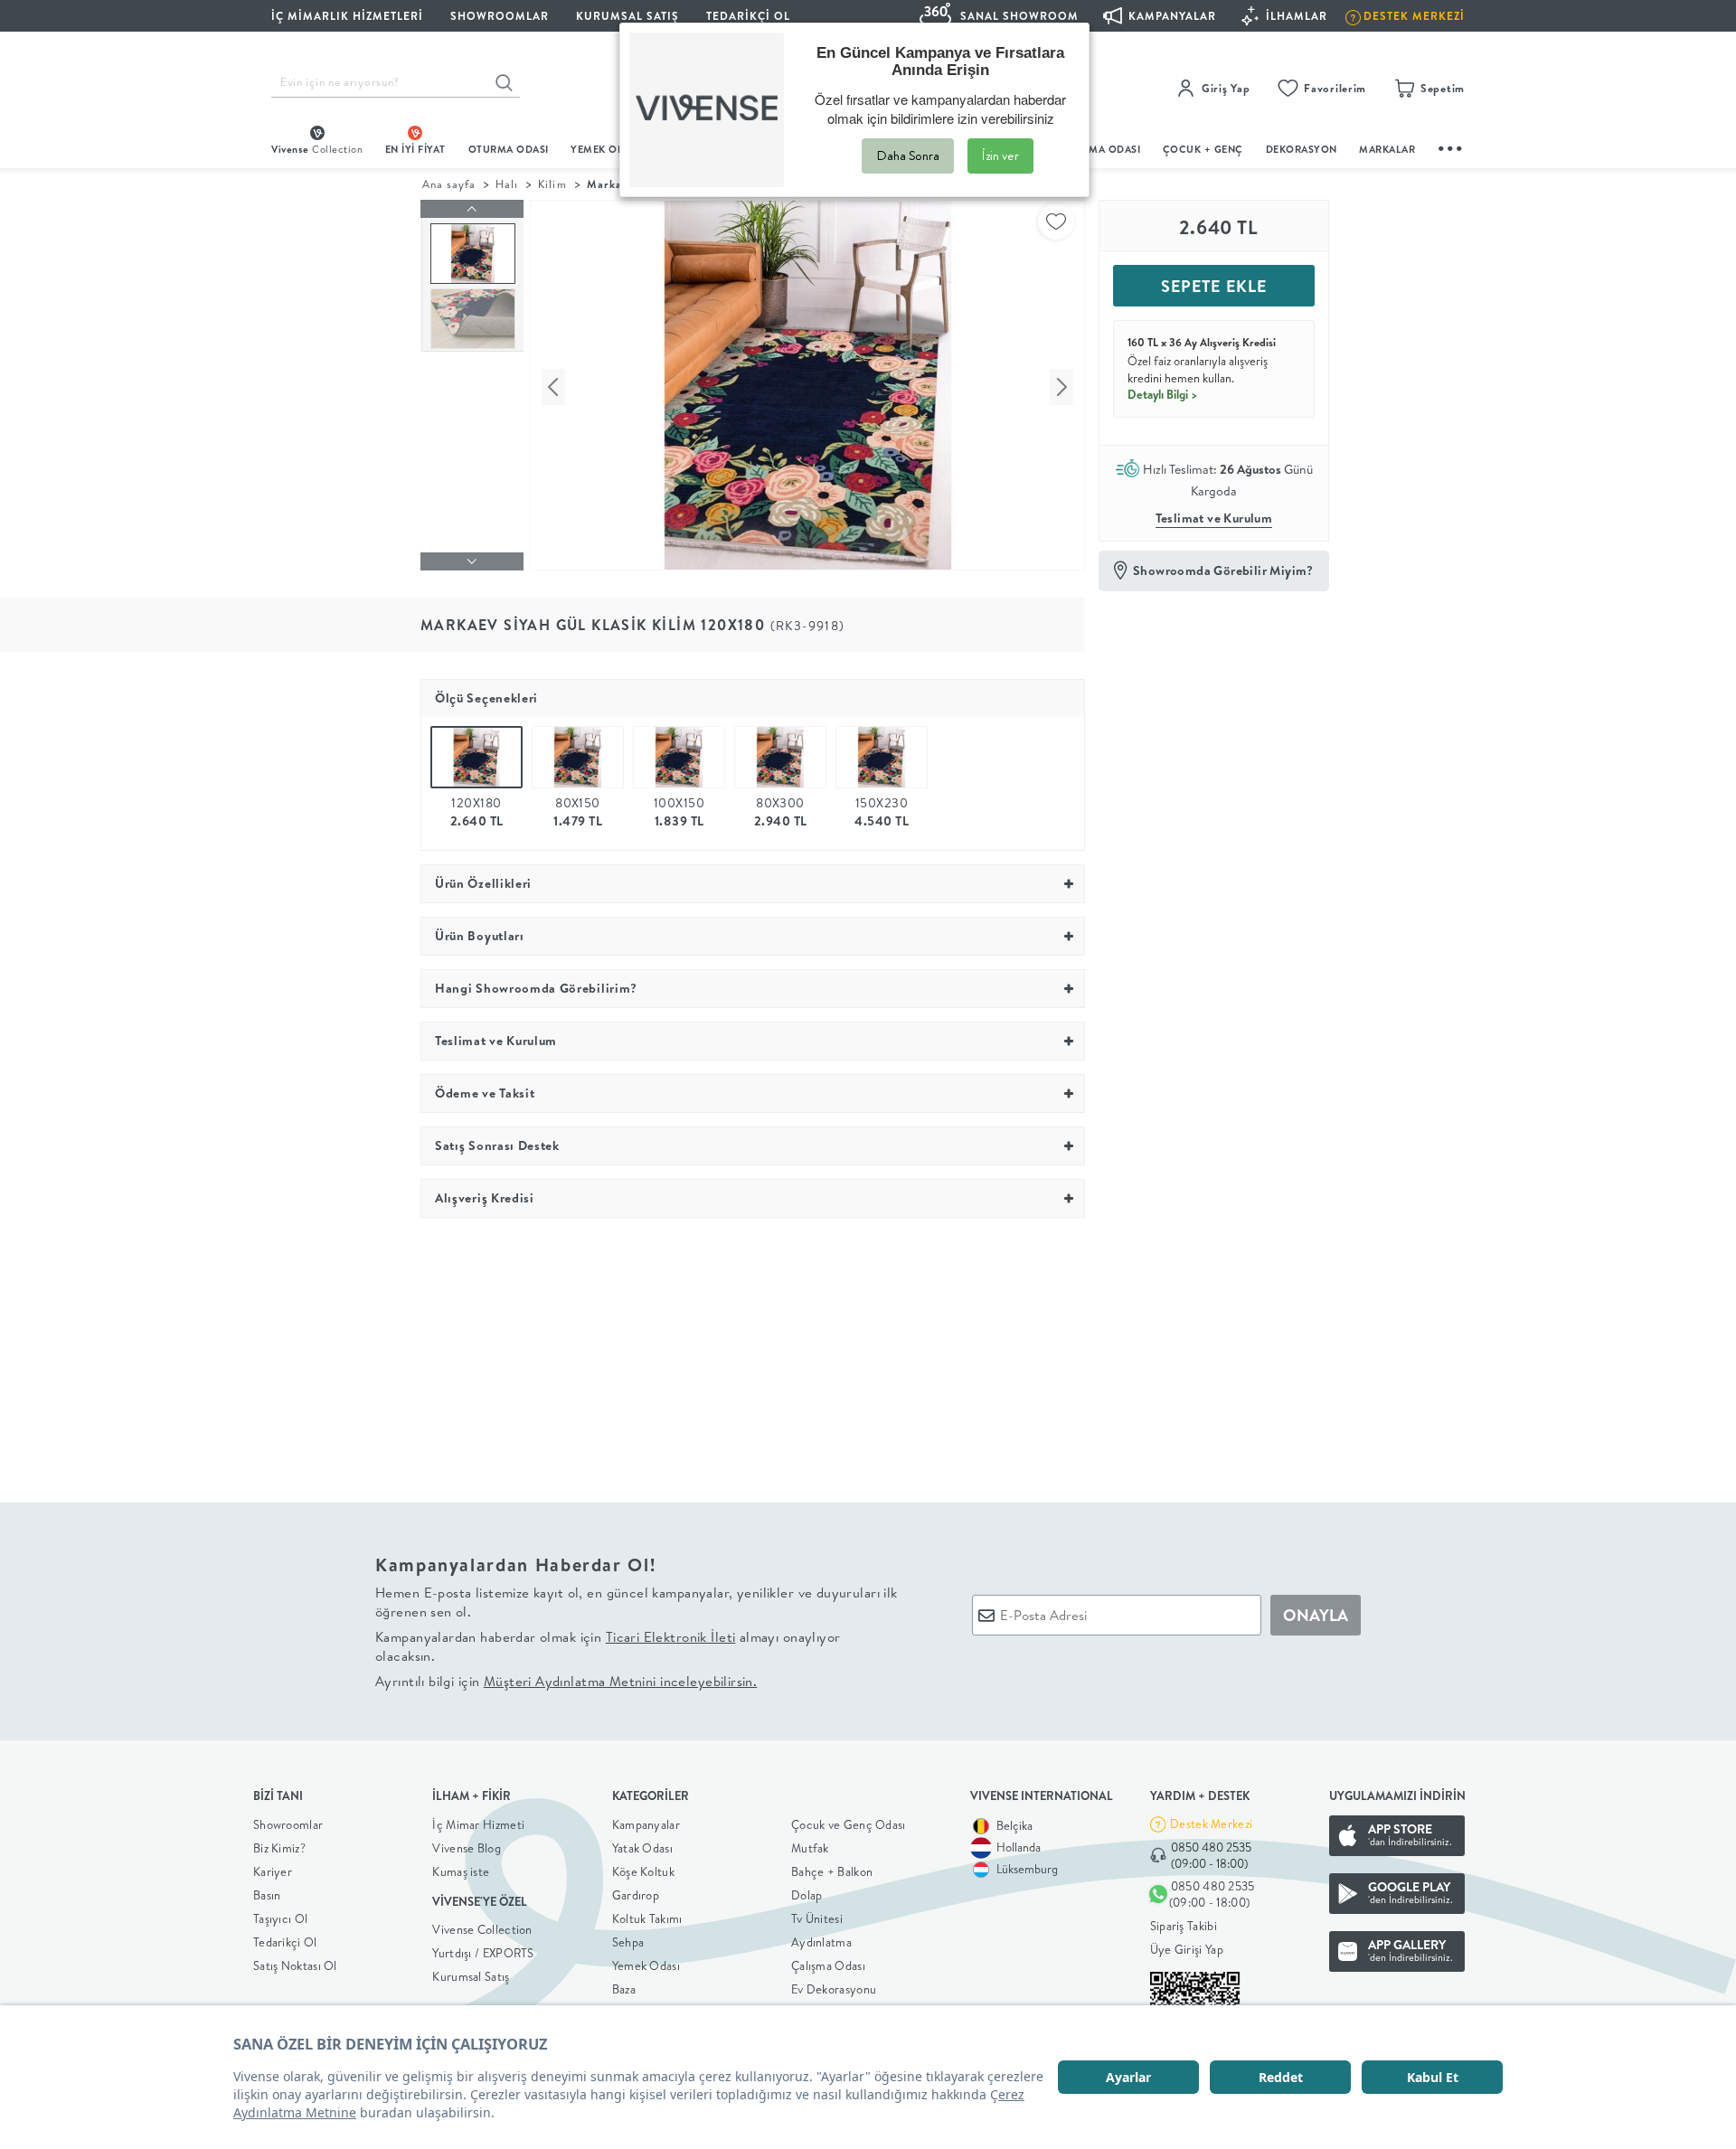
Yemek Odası (646, 1965)
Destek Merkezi (1211, 1824)
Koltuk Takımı (647, 1918)
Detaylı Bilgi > (1163, 394)
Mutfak (810, 1848)
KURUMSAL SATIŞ (627, 16)
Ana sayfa (449, 184)
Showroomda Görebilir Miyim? (1223, 570)
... (1451, 146)
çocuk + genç (1203, 149)
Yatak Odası (642, 1848)
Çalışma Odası (828, 1965)
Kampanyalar (646, 1824)
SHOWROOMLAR (500, 16)
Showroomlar (288, 1824)
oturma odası (509, 149)
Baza (624, 1989)
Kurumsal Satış (471, 1976)
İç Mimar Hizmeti (478, 1824)
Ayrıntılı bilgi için (566, 1681)
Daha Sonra (908, 156)
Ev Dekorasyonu (834, 1989)
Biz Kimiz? (279, 1848)
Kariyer (273, 1871)
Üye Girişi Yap (1187, 1949)
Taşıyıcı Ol (280, 1918)
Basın (267, 1895)
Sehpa (628, 1942)
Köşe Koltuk (643, 1871)
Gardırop (636, 1895)
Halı (507, 184)
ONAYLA (1316, 1615)
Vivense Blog (467, 1848)
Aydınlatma (821, 1942)
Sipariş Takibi (1184, 1926)
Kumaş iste (461, 1871)
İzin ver (1000, 156)
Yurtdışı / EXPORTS (483, 1953)
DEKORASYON (1302, 149)
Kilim (552, 184)
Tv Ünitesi (817, 1918)
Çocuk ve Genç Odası (849, 1824)
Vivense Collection (482, 1929)
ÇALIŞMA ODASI (1100, 149)
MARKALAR (1387, 149)
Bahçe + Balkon (832, 1871)
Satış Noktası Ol (295, 1965)
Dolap (807, 1895)
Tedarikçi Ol (748, 16)
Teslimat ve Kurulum (1214, 518)
